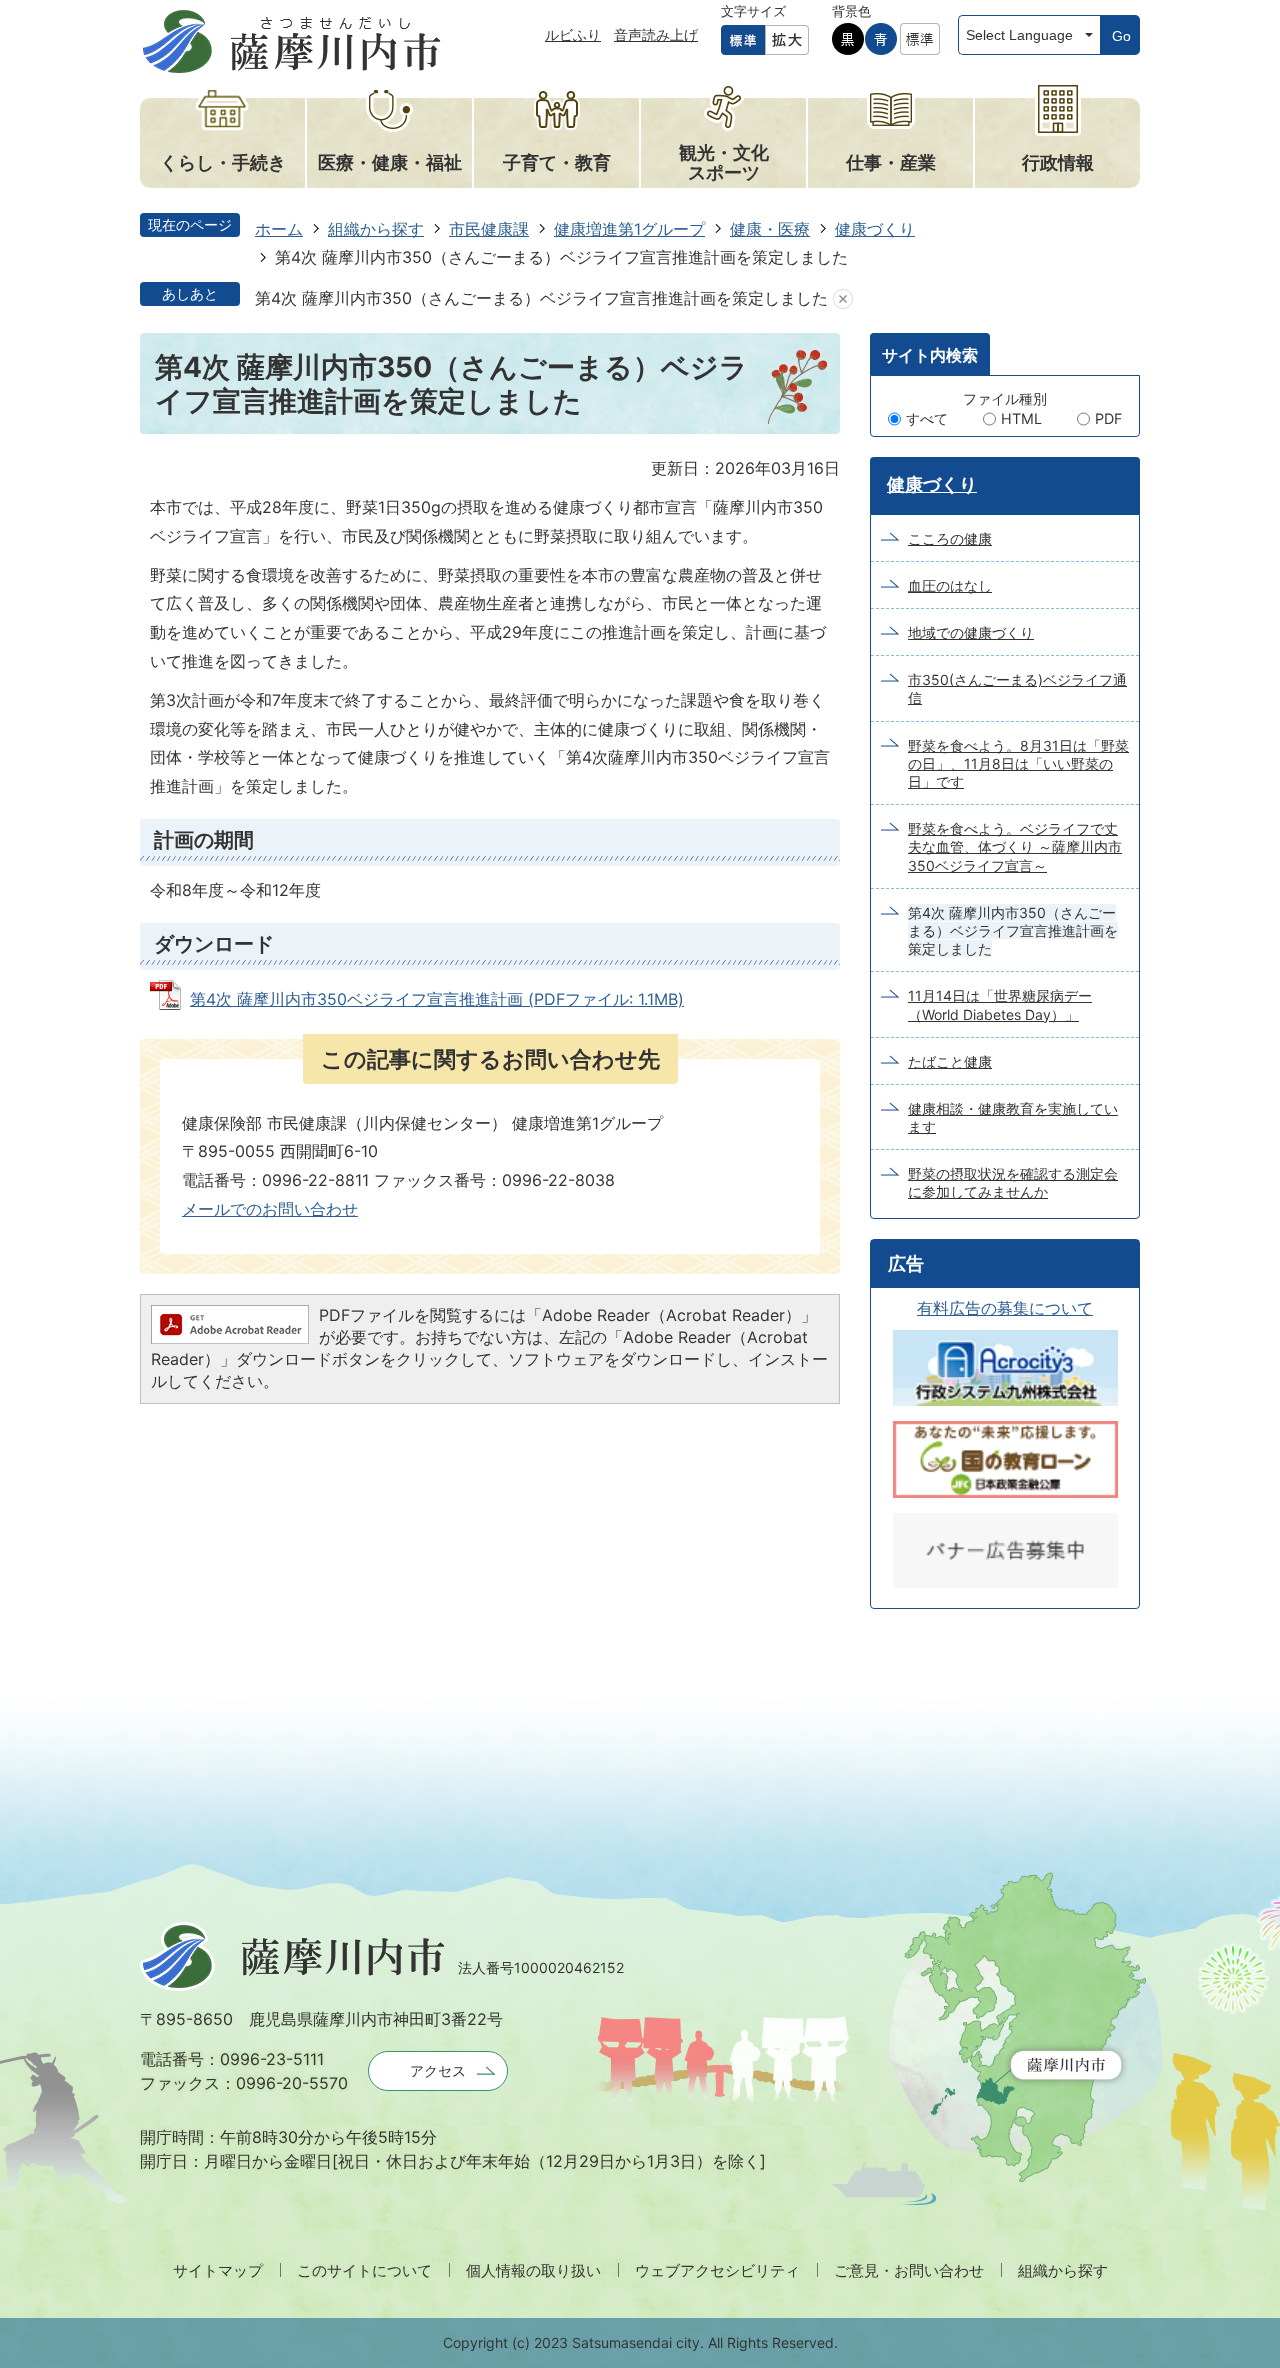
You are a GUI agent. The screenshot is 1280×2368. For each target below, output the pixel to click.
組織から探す (376, 229)
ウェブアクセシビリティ (717, 2270)
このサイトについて (364, 2270)
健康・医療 (770, 229)
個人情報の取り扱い (533, 2270)
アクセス (438, 2070)
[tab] (930, 354)
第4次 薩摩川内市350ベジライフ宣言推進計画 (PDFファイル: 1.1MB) (437, 999)
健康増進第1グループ (629, 229)
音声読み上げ (656, 34)
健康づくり (875, 229)
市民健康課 (489, 229)
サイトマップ (218, 2270)
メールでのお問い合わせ (270, 1209)
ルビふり (573, 34)
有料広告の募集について (1005, 1308)
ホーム (279, 229)
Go (1121, 36)
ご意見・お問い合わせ (909, 2270)
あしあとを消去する (843, 298)
